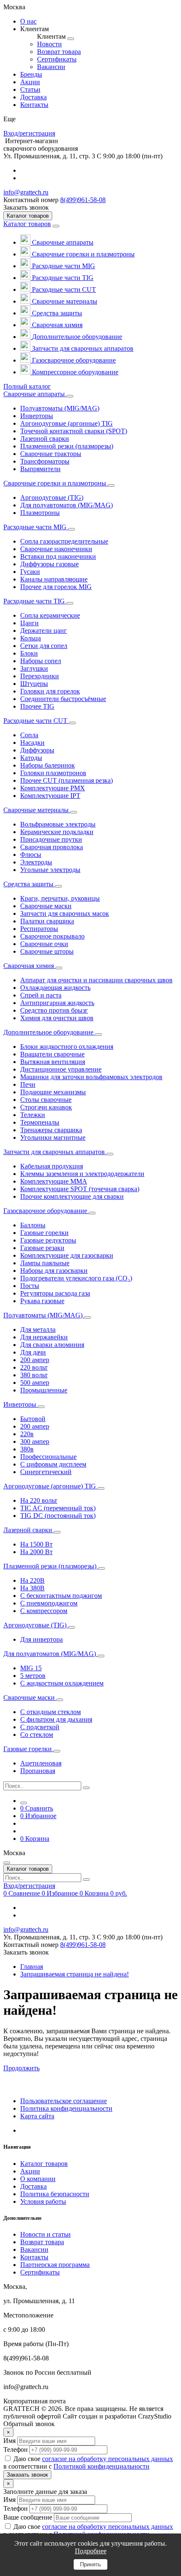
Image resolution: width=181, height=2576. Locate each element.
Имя (9, 2441)
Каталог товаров (27, 224)
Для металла (38, 1329)
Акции (30, 2171)
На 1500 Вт (36, 1544)
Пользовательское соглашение (64, 2101)
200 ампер (35, 1360)
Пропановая (38, 1771)
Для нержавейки (44, 1337)
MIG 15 (31, 1668)
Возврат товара (42, 2242)
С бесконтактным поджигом (61, 1596)
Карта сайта (37, 2116)
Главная (32, 1967)
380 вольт (34, 1375)
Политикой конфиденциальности (101, 2466)
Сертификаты (40, 2272)
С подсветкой (40, 1727)
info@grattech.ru (26, 192)
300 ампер (35, 1441)
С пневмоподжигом (49, 1603)
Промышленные (44, 1390)
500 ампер (35, 1383)
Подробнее (91, 2551)
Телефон (16, 2449)
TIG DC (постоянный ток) (58, 1516)
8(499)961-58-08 (83, 200)
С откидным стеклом (51, 1712)
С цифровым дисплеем (53, 1464)
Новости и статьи (45, 2234)
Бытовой (33, 1419)
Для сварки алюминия (52, 1345)
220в (27, 1434)
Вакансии (34, 2249)
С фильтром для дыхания (56, 1719)
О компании (38, 2179)
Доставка (33, 2186)
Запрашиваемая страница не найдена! (75, 1974)
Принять (90, 2564)
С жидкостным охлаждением (62, 1683)
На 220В (32, 1580)
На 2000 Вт (36, 1552)
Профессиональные (48, 1457)
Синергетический (46, 1472)
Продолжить (21, 2068)
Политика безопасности (55, 2194)
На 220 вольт (39, 1500)
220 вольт (34, 1367)
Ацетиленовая (41, 1763)
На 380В (32, 1588)
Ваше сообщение (28, 2517)
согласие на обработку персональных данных (108, 2459)
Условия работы (43, 2201)
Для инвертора (41, 1639)
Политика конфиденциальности (66, 2108)
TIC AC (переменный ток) (58, 1508)
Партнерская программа (55, 2265)
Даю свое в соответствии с (88, 2463)
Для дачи (33, 1352)
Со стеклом (37, 1735)
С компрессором (44, 1611)
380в (27, 1449)
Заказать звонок (27, 2475)
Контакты (34, 2257)
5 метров (33, 1676)
